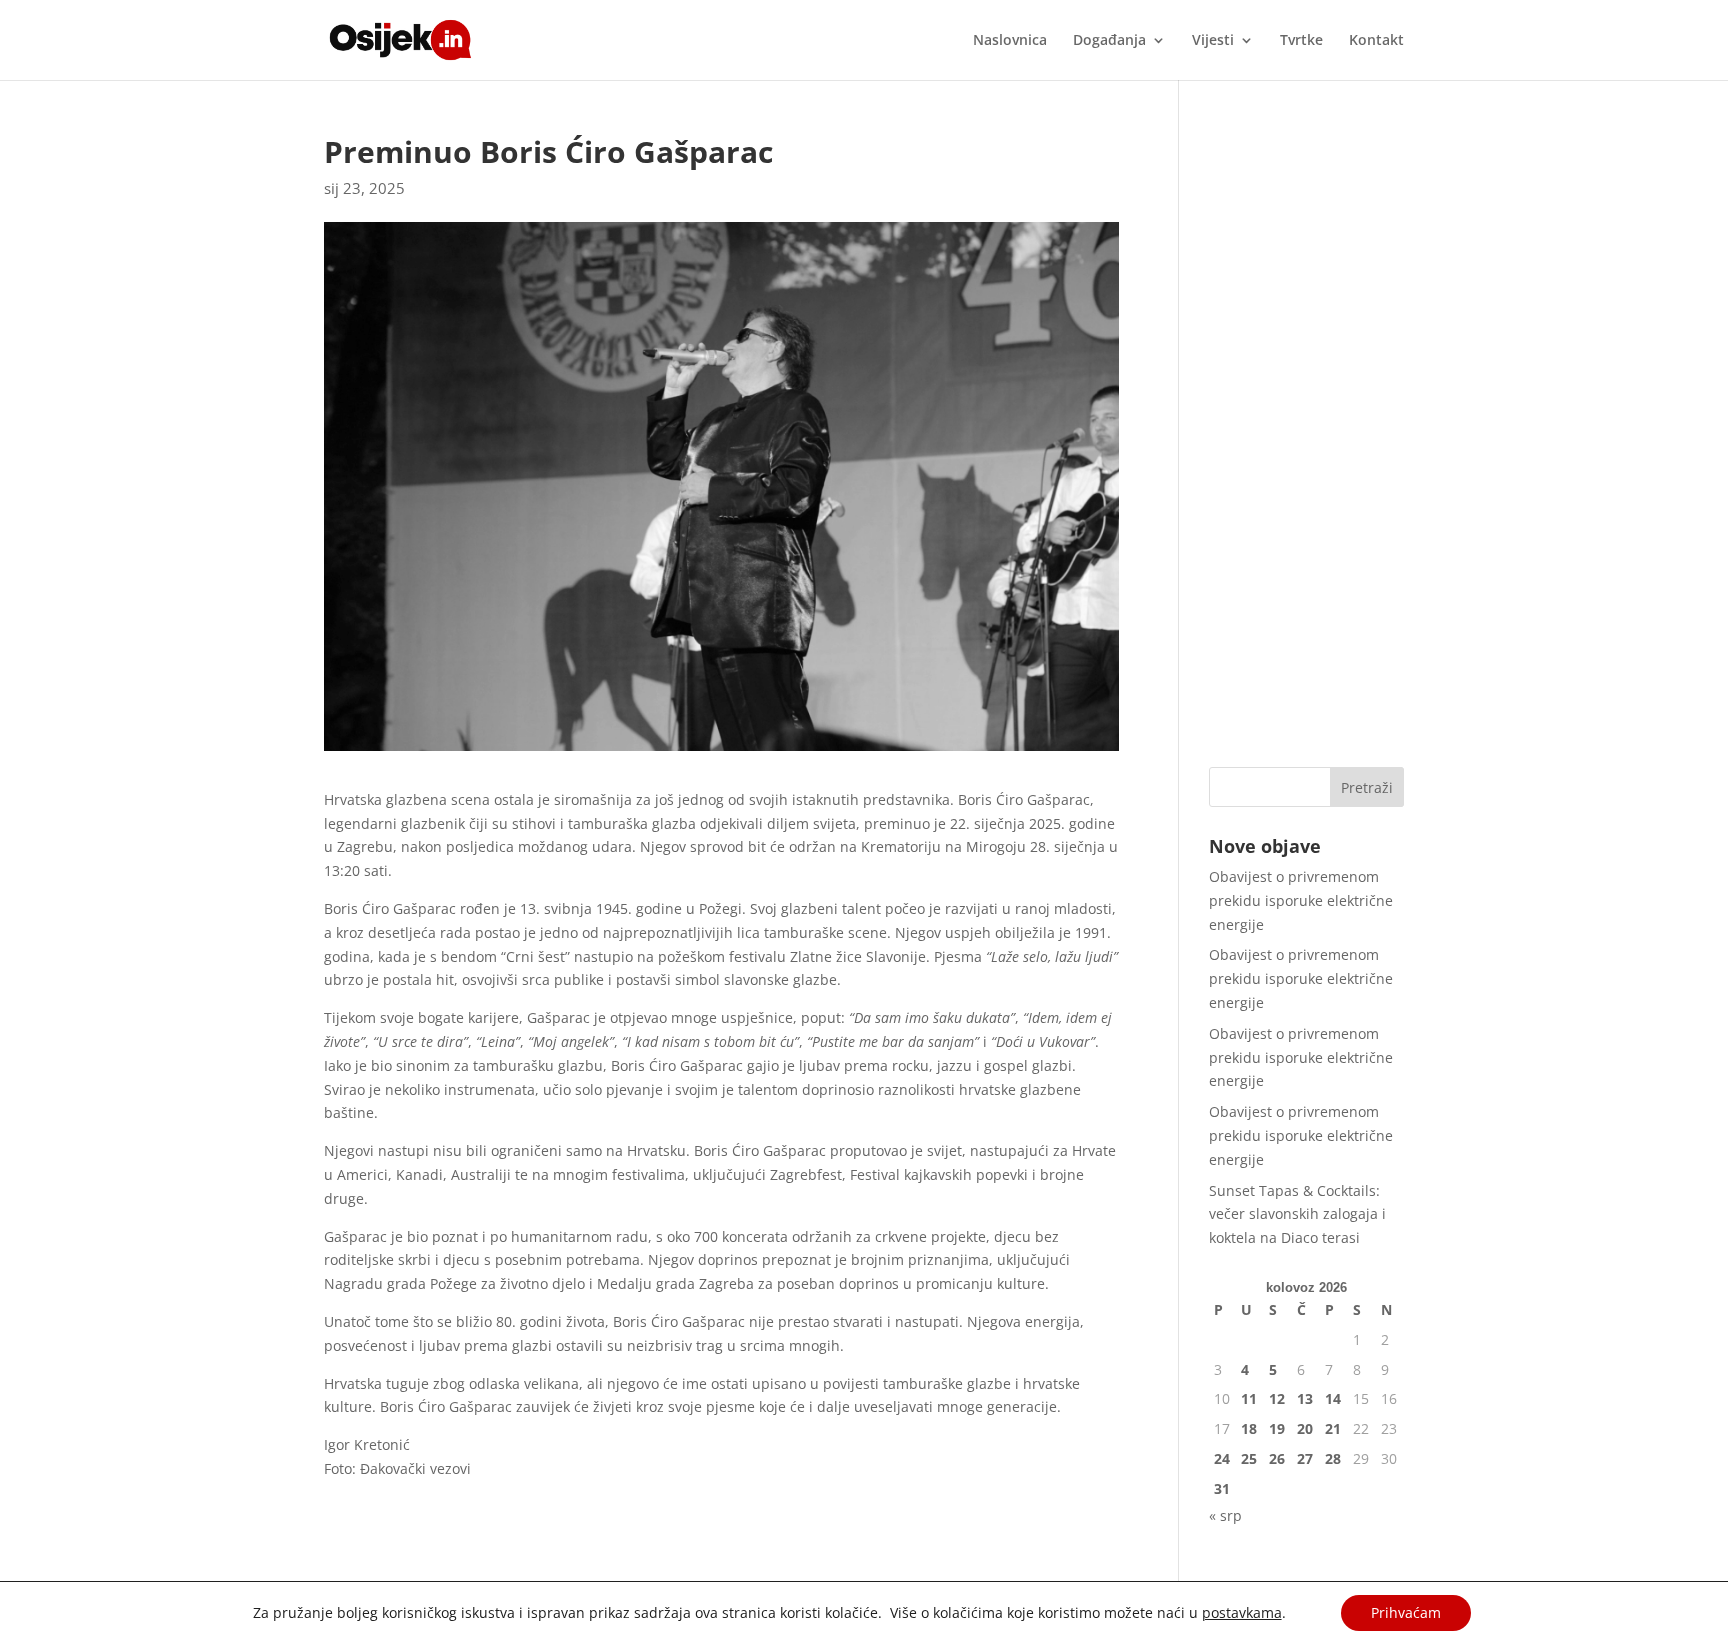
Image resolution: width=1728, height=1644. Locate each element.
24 (1222, 1458)
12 (1277, 1398)
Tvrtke (1301, 41)
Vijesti (1213, 41)
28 (1333, 1458)
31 (1222, 1488)
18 (1249, 1428)
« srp (1225, 1515)
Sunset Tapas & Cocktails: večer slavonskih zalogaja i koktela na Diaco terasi (1297, 1214)
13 (1305, 1398)
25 (1249, 1458)
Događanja (1109, 41)
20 (1305, 1428)
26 (1277, 1458)
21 (1333, 1428)
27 (1305, 1458)
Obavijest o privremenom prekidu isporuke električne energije (1301, 900)
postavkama (1242, 1613)
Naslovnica (1010, 41)
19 (1277, 1428)
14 (1333, 1398)
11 (1249, 1398)
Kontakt (1376, 41)
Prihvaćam (1406, 1612)
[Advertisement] (1306, 437)
